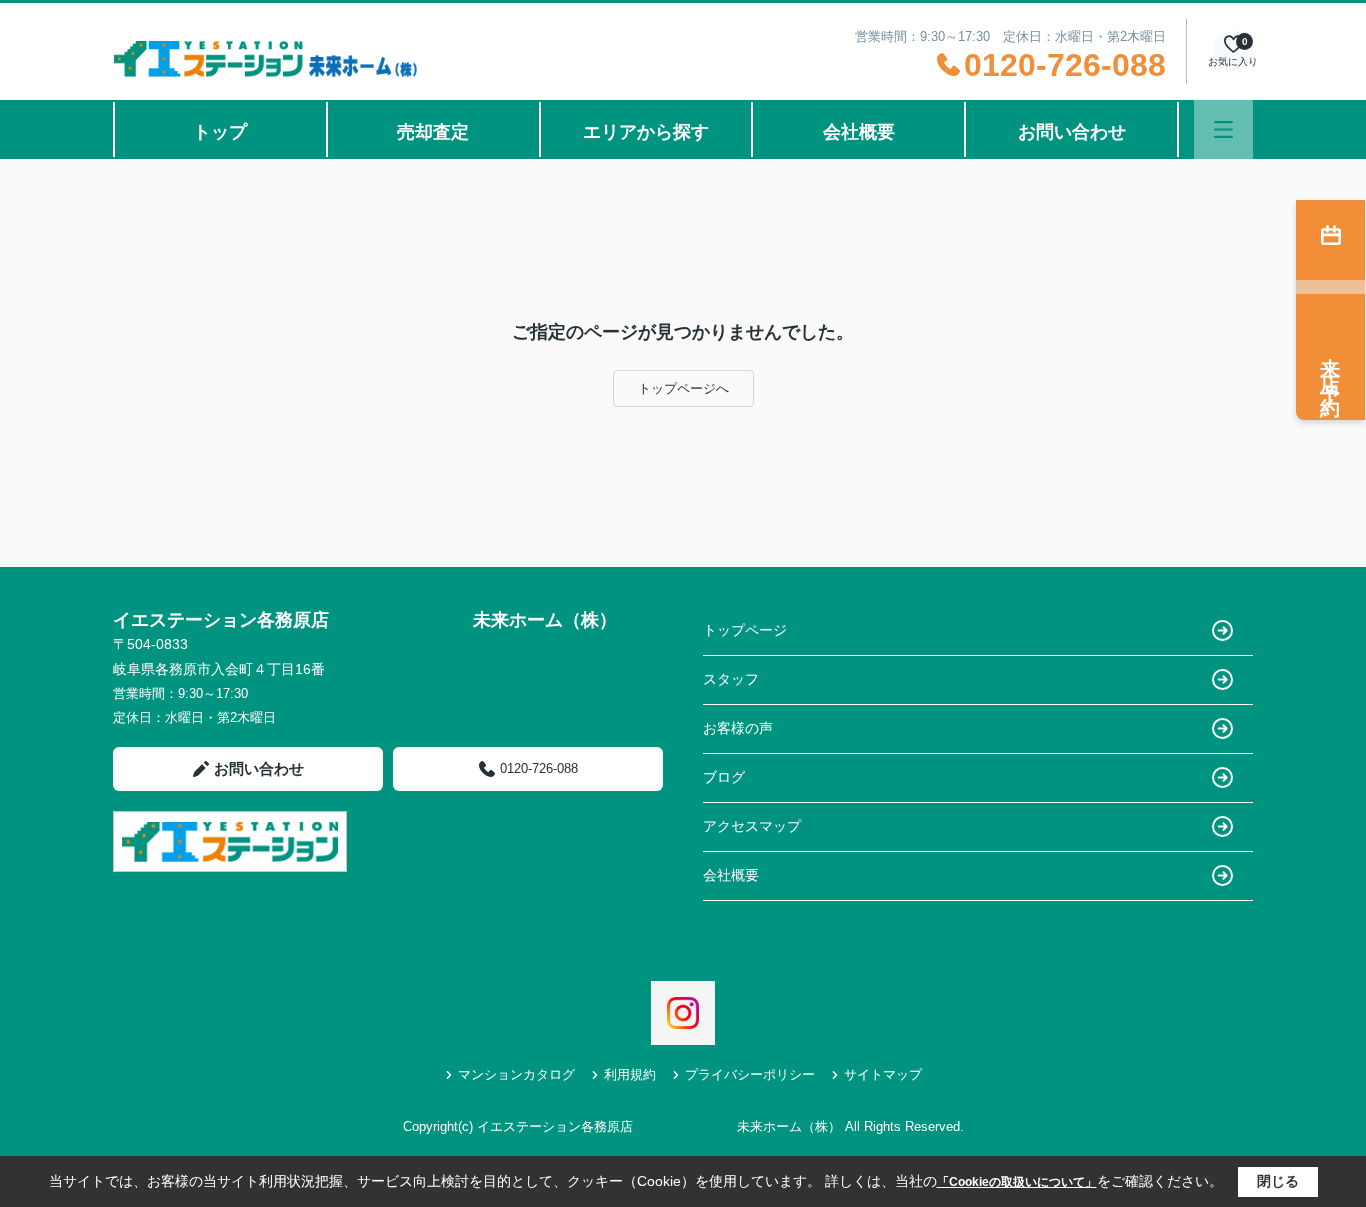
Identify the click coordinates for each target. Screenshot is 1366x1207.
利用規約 (630, 1074)
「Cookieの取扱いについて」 (1017, 1182)
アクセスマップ (752, 826)
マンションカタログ (516, 1074)
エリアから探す (646, 132)
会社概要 (859, 132)
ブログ (724, 777)
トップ (220, 132)
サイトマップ (883, 1074)
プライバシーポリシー (750, 1074)
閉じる (1278, 1181)
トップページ (745, 630)
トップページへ (683, 388)
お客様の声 (738, 728)
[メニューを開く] (1223, 129)
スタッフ (731, 679)
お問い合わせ (1072, 132)
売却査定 (433, 132)
